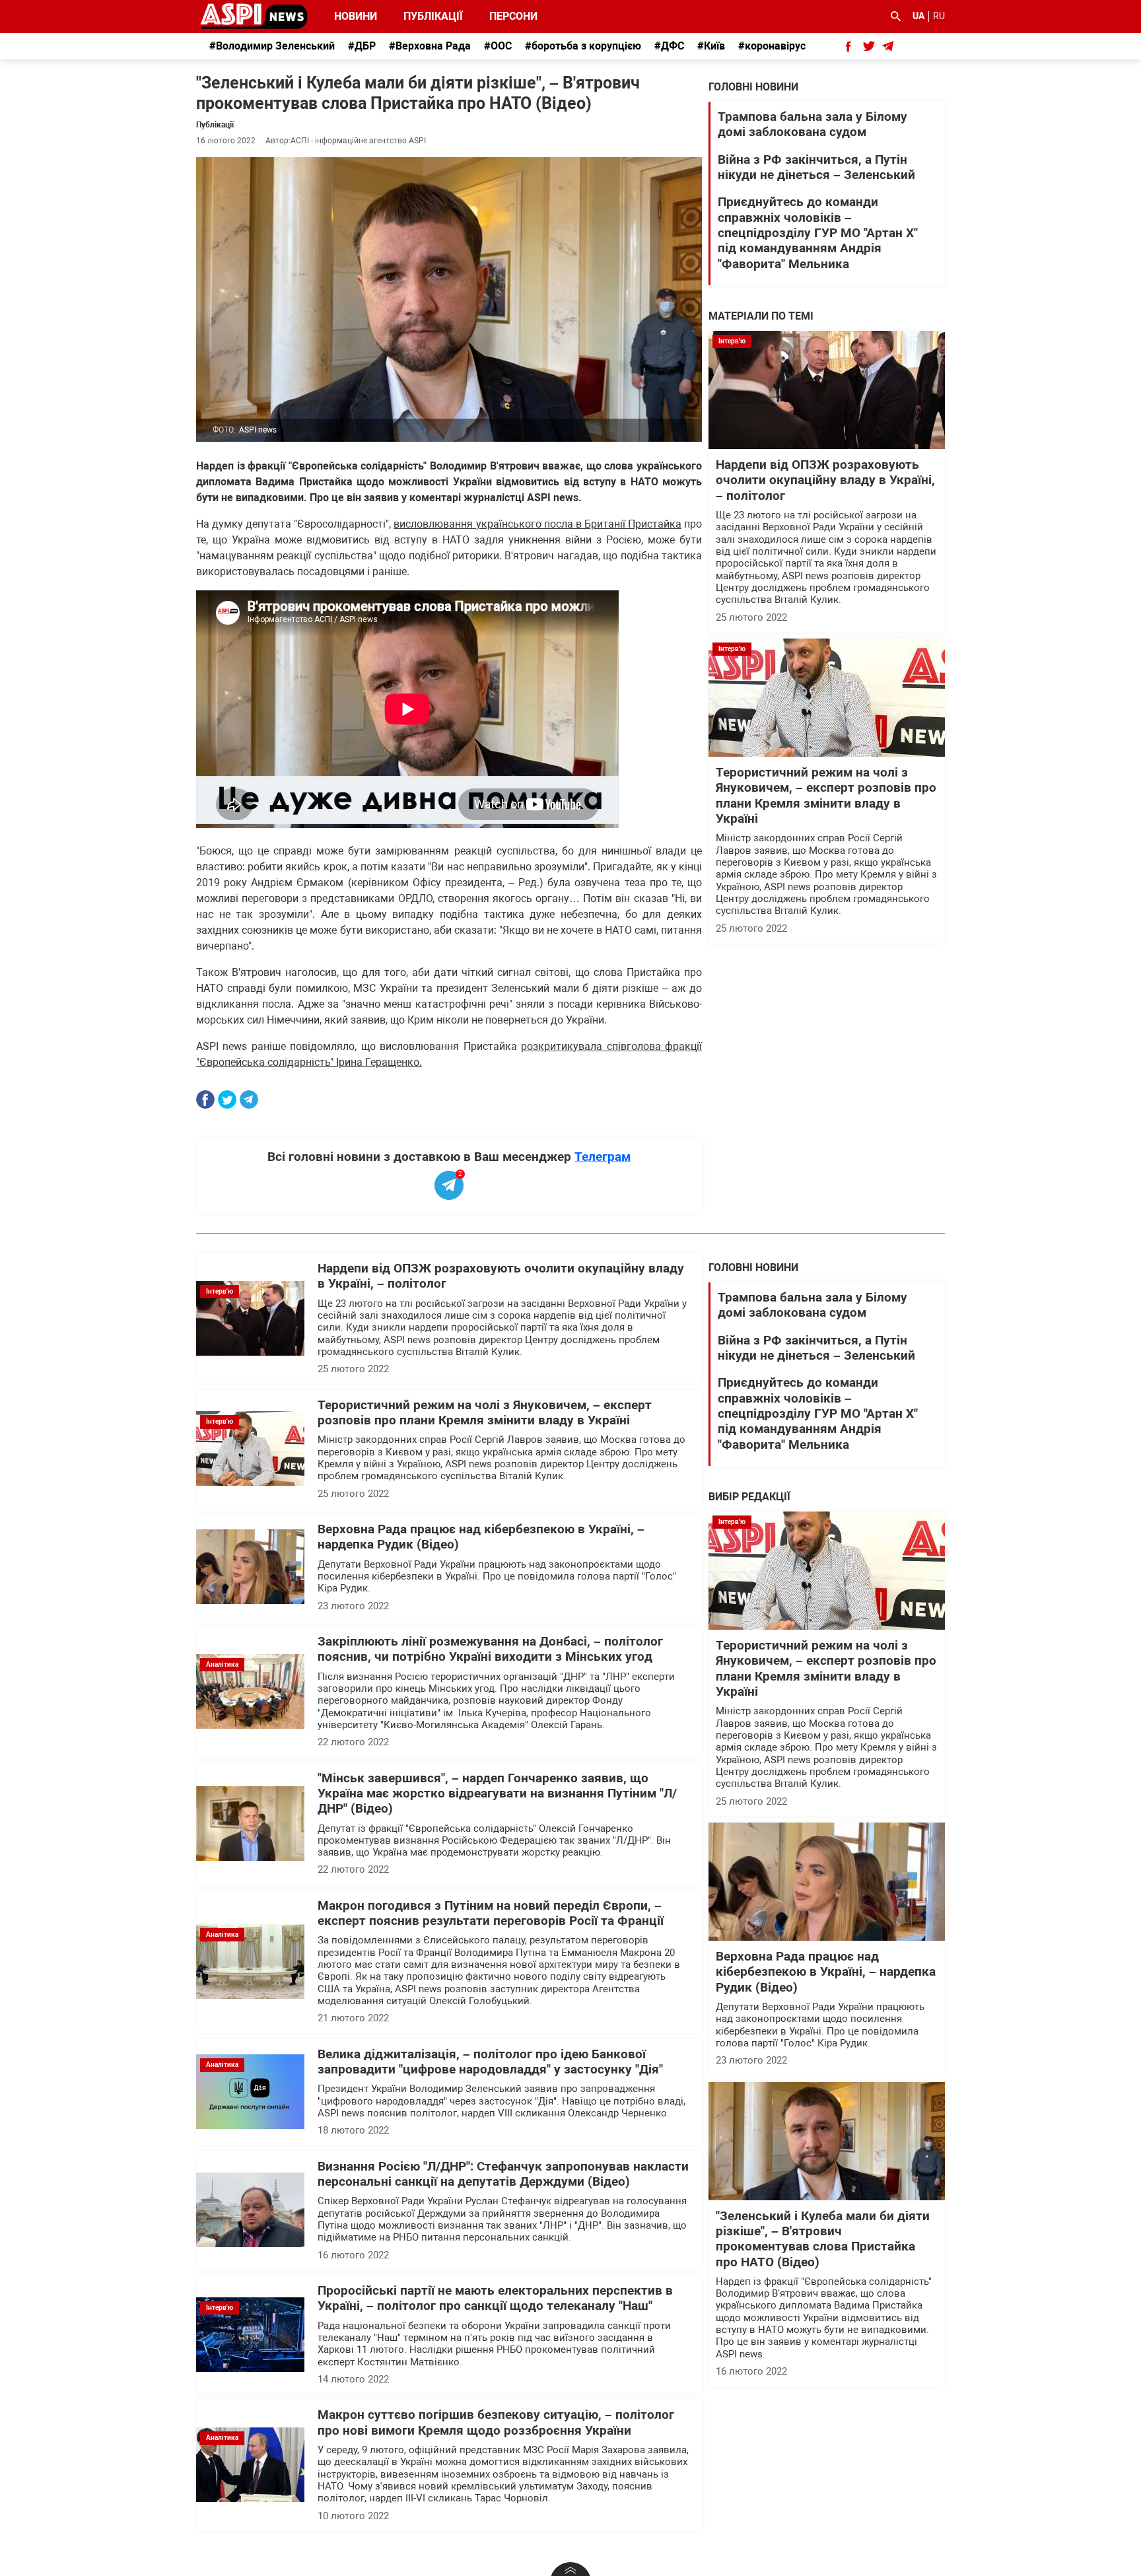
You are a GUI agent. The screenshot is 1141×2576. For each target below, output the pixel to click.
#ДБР (362, 46)
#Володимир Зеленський (272, 46)
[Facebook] (205, 1099)
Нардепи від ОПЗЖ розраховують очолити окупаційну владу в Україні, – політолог (825, 480)
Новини (356, 16)
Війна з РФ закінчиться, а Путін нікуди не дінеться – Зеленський (816, 167)
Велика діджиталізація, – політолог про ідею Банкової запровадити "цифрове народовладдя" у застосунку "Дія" (490, 2062)
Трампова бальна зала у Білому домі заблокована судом (813, 124)
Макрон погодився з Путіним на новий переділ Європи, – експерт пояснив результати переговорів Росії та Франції (491, 1913)
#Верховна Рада (430, 46)
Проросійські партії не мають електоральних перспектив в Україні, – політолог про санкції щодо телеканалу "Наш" (495, 2298)
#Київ (711, 46)
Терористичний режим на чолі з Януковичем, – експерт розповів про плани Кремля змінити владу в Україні (826, 796)
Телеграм (603, 1157)
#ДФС (669, 46)
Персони (506, 16)
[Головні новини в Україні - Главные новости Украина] (254, 16)
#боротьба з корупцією (583, 46)
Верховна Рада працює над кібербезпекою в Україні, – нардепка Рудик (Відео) (826, 1972)
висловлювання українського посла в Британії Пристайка (537, 524)
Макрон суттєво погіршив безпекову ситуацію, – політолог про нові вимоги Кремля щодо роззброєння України (496, 2422)
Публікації (433, 16)
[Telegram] (249, 1099)
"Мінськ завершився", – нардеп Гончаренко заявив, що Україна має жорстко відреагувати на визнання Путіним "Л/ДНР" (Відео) (497, 1794)
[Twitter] (227, 1099)
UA (918, 16)
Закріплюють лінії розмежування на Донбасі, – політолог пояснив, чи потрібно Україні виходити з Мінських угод (490, 1649)
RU (939, 16)
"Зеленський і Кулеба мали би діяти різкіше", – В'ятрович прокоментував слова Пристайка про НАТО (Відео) (823, 2239)
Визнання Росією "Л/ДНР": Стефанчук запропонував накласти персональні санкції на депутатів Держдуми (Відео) (503, 2174)
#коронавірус (772, 46)
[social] (848, 46)
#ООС (498, 46)
